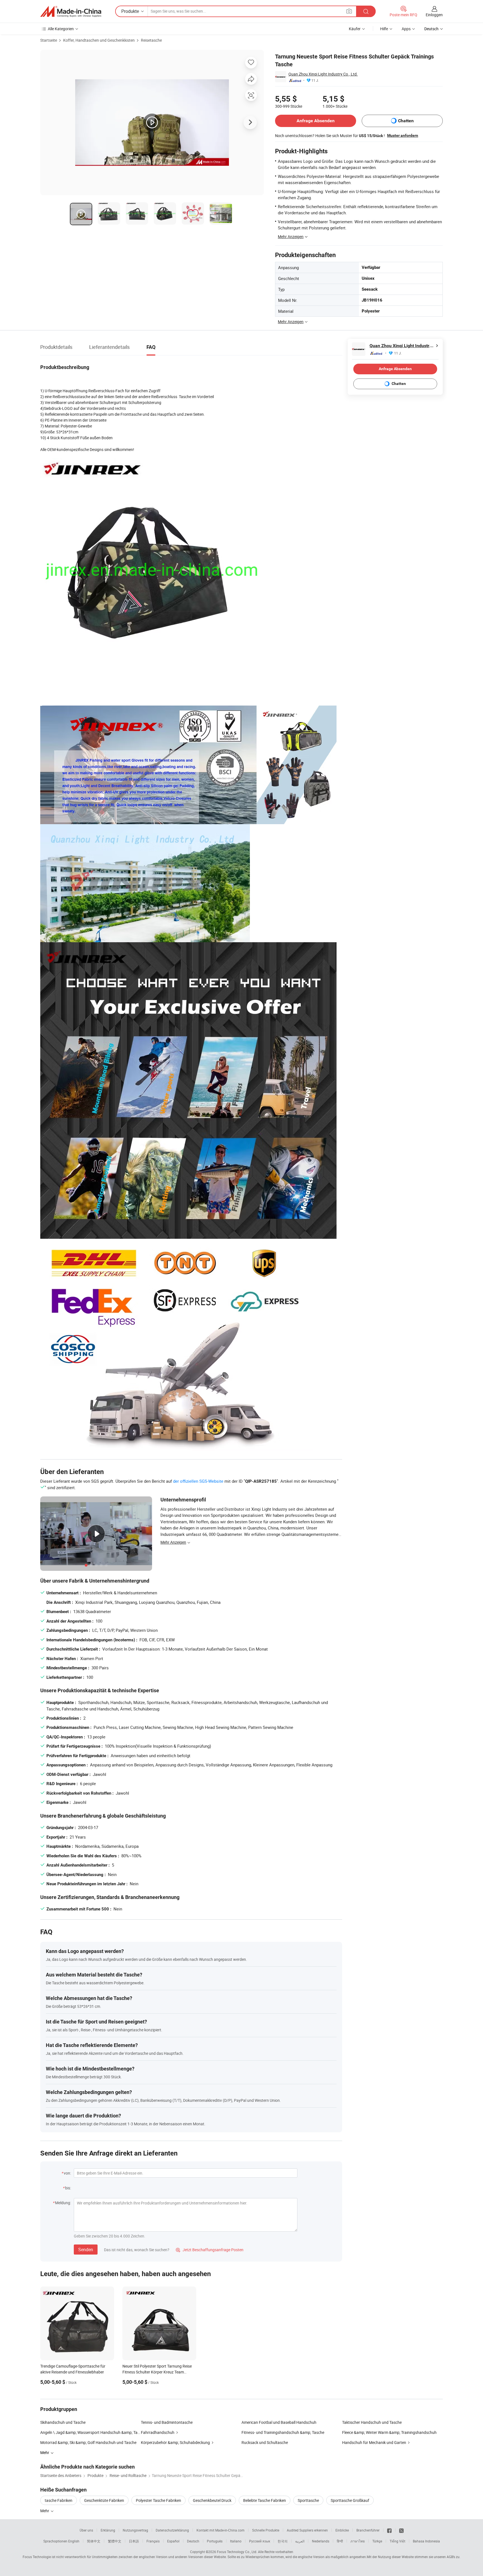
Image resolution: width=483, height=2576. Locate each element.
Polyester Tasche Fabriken (158, 2500)
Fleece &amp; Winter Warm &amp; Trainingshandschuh (389, 2432)
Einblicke (342, 2530)
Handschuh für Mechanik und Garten (374, 2442)
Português (215, 2541)
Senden (86, 2250)
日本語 (134, 2541)
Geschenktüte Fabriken (104, 2500)
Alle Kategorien (61, 29)
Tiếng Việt (397, 2541)
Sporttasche (308, 2500)
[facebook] (389, 2530)
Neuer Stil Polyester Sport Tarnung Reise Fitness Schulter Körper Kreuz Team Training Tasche (157, 2372)
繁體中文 (115, 2541)
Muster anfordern (403, 135)
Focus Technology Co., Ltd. (237, 2552)
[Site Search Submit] (366, 11)
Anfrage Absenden (316, 121)
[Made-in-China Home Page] (71, 11)
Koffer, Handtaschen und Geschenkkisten (99, 40)
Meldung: (63, 2203)
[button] (349, 11)
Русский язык (260, 2541)
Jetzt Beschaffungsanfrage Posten (210, 2250)
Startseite (49, 40)
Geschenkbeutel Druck (212, 2500)
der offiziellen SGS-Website (198, 1481)
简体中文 (94, 2541)
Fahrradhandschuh (158, 2432)
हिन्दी (340, 2541)
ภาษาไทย (358, 2541)
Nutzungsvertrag (135, 2530)
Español (173, 2541)
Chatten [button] (406, 121)
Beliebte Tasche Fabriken (265, 2500)
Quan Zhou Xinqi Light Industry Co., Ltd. (323, 74)
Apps (406, 29)
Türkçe (377, 2541)
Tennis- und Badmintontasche (167, 2422)
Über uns (86, 2530)
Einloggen (434, 15)
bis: (68, 2188)
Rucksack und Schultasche (265, 2442)
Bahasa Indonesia (426, 2541)
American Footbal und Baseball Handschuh (279, 2422)
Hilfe (384, 29)
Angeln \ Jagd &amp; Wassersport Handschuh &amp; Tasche (91, 2432)
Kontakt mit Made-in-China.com (221, 2530)
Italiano (236, 2541)
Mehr (45, 2511)
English (74, 2541)
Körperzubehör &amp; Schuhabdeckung (175, 2442)
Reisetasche (151, 40)
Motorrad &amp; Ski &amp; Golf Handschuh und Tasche (88, 2442)
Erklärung (108, 2530)
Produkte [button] (130, 11)
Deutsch (193, 2541)
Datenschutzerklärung (172, 2530)
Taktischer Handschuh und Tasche (372, 2422)
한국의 (283, 2541)
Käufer (355, 29)
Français (153, 2541)
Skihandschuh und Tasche (63, 2422)
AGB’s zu (453, 2557)
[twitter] (401, 2530)
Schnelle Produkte (266, 2530)
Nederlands (321, 2541)
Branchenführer (368, 2530)
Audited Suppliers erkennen (307, 2530)
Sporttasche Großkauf (350, 2500)
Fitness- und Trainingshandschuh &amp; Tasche (283, 2432)
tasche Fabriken (59, 2500)
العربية (300, 2541)
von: (67, 2173)
